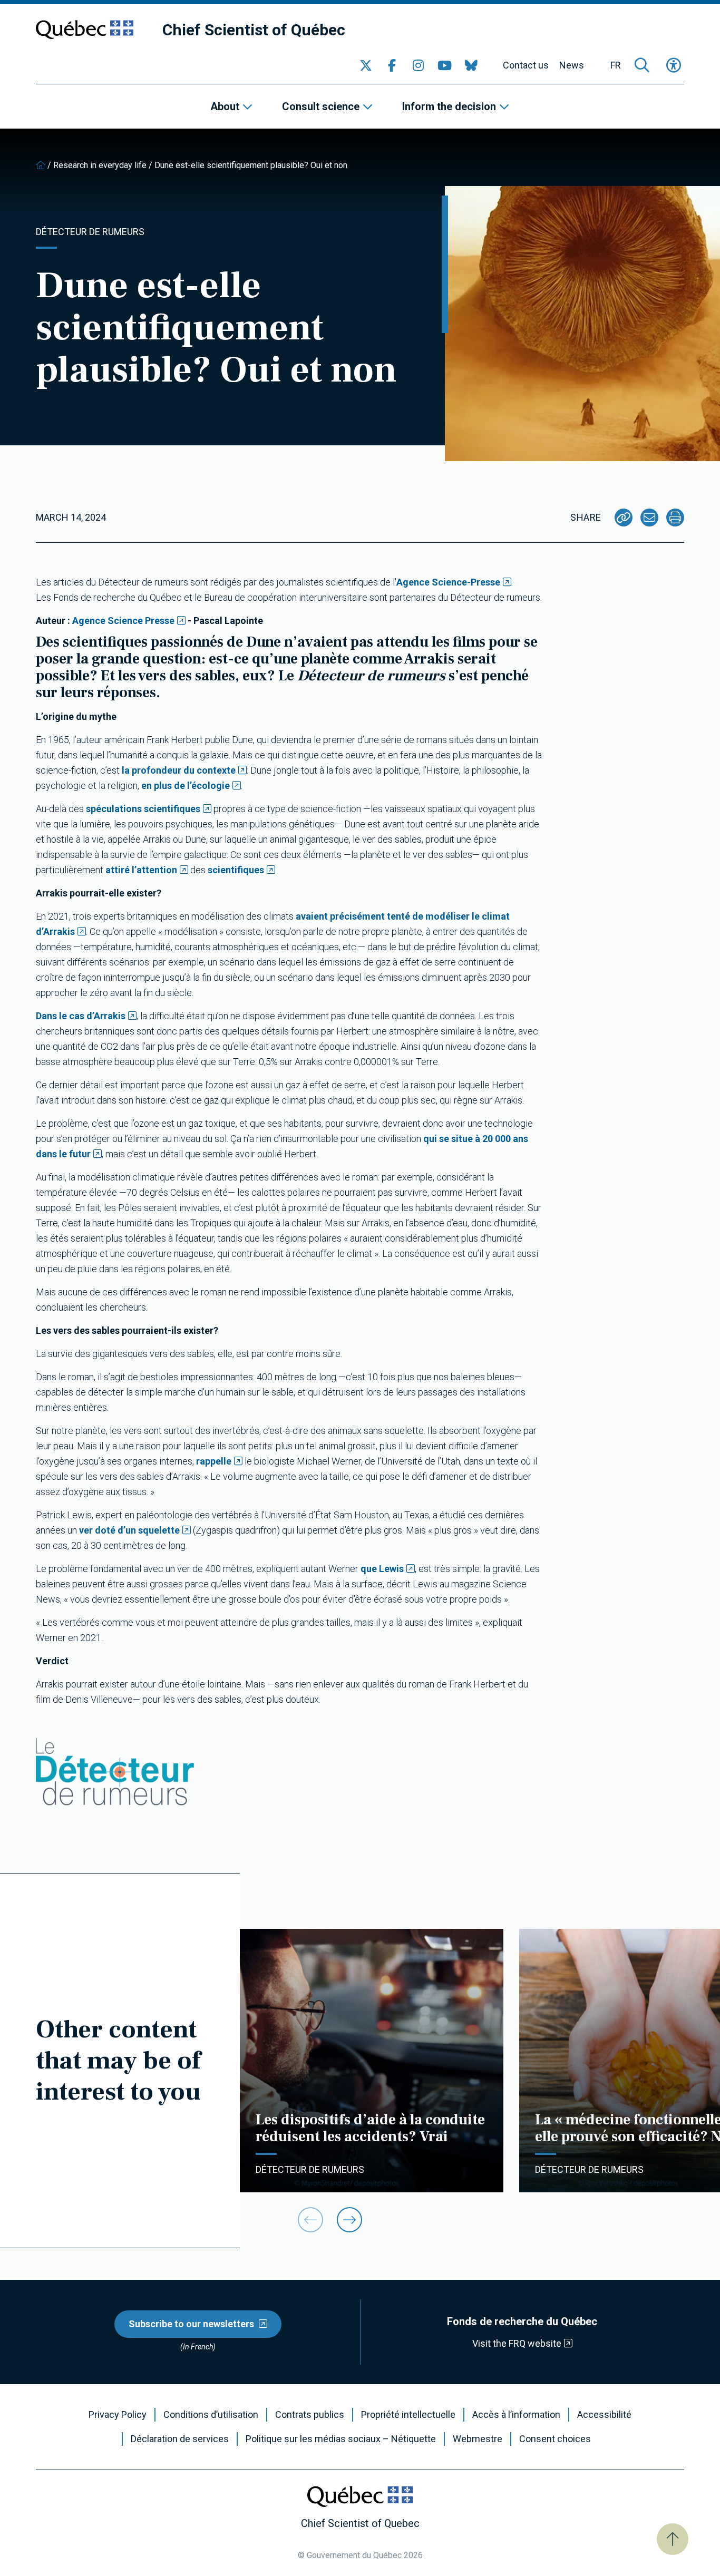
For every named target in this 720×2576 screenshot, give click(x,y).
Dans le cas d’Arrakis (81, 1016)
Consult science (321, 106)
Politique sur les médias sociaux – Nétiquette (341, 2439)
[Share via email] (649, 518)
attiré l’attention (141, 870)
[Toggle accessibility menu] (674, 65)
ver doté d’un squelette (129, 1530)
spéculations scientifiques (143, 809)
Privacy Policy (118, 2415)
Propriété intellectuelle (408, 2415)
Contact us (526, 65)
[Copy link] (624, 518)
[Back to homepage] (41, 165)
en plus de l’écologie (186, 786)
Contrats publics (310, 2415)
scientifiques (236, 870)
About (225, 106)
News (572, 65)
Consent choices (555, 2439)
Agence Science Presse (123, 621)
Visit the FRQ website (517, 2343)
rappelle (214, 1461)
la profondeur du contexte (179, 770)
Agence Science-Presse (448, 582)
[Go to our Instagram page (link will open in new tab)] (419, 65)
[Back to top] (673, 2539)
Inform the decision (449, 106)
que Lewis (382, 1569)
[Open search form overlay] (642, 65)
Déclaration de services (180, 2439)
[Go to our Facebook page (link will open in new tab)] (392, 65)
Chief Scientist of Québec (254, 30)
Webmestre (478, 2439)
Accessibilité (604, 2415)
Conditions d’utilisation (211, 2415)
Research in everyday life (100, 165)
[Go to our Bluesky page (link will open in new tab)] (471, 65)
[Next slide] (349, 2220)
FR (616, 65)
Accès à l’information (516, 2415)
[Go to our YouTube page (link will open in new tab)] (445, 65)
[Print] (675, 518)
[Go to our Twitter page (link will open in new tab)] (366, 65)
